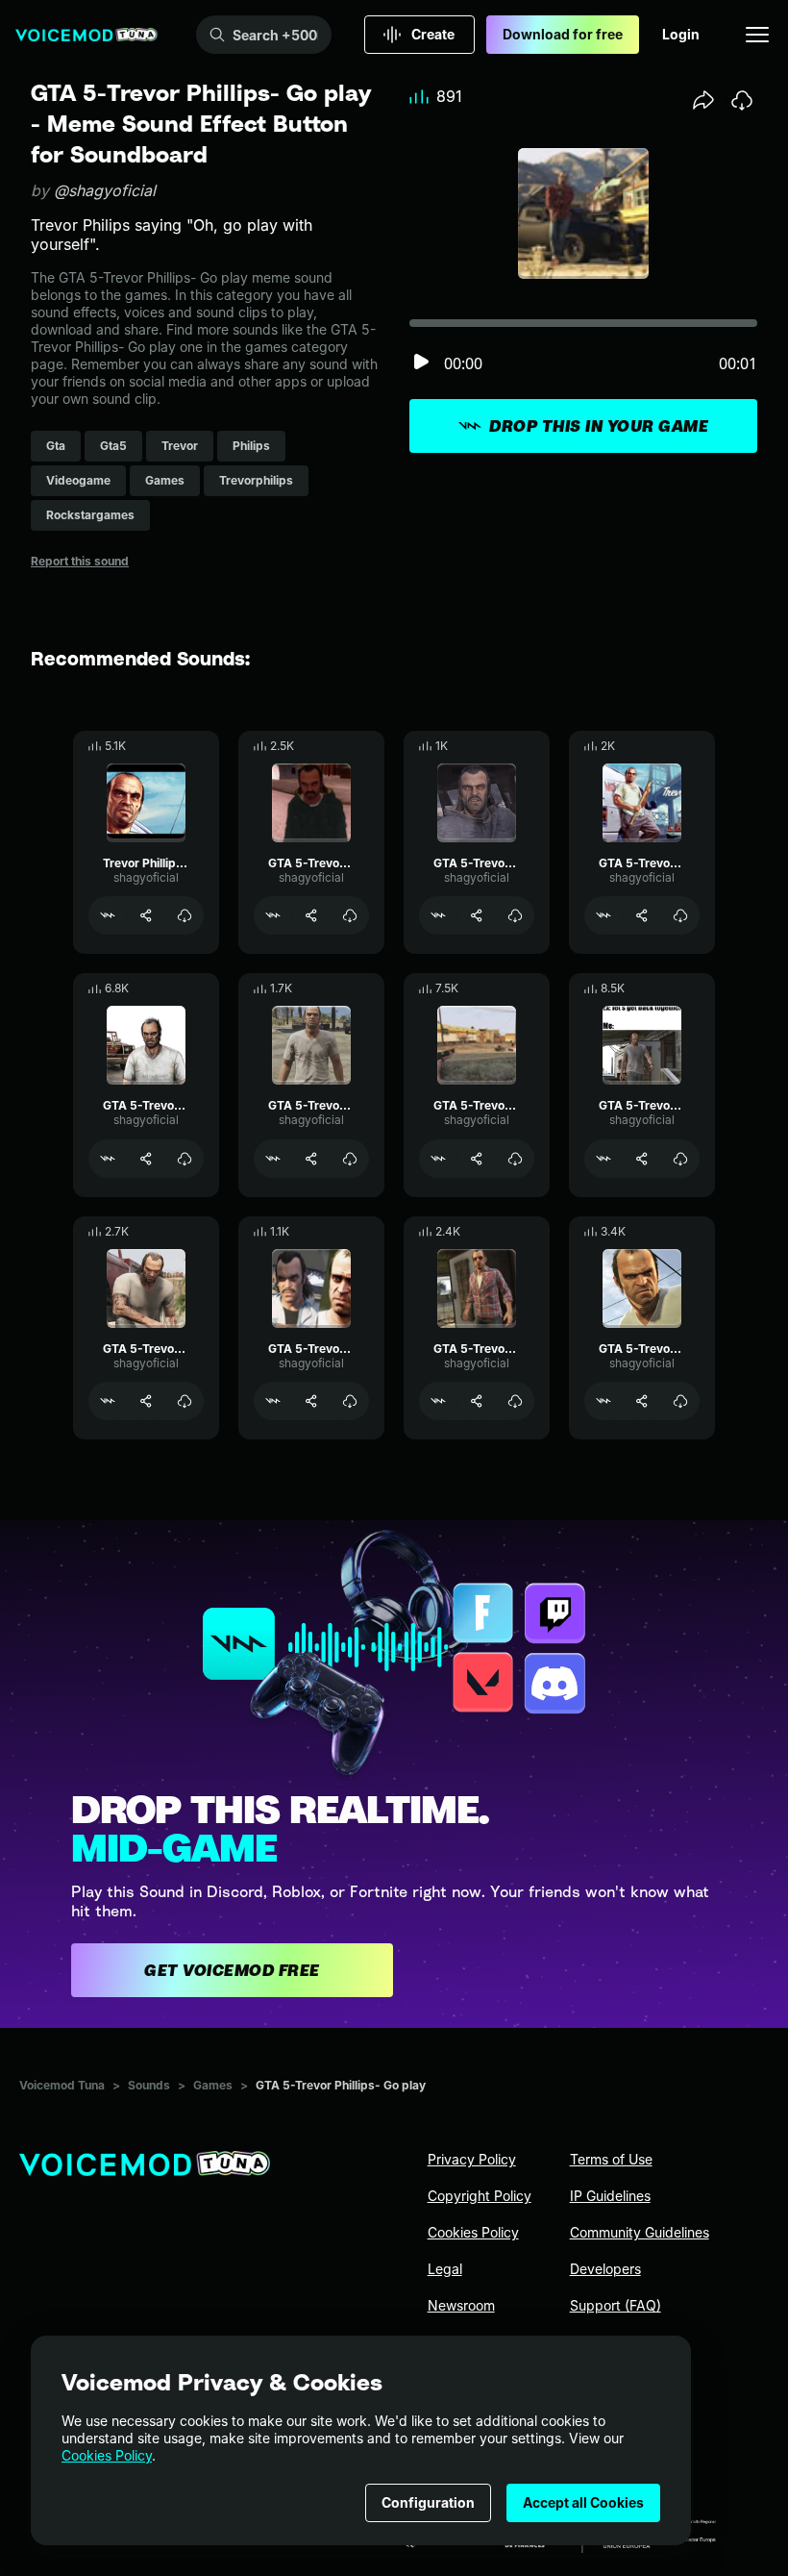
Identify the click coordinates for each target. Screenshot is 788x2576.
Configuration (428, 2502)
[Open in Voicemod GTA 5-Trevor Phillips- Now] (603, 915)
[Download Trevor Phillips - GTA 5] (185, 915)
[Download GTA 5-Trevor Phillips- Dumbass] (350, 915)
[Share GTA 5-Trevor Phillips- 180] (311, 1159)
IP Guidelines (610, 2196)
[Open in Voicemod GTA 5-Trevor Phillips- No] (603, 1159)
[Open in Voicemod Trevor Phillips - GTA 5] (108, 915)
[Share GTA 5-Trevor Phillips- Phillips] (146, 1159)
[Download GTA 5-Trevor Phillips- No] (680, 1159)
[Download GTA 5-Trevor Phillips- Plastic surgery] (515, 915)
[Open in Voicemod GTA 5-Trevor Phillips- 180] (273, 1159)
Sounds (149, 2085)
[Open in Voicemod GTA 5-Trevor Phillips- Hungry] (273, 1401)
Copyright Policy (480, 2196)
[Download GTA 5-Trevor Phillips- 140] (515, 1401)
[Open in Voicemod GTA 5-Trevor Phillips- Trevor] (438, 1159)
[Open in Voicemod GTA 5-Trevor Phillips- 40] (603, 1401)
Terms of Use (611, 2159)
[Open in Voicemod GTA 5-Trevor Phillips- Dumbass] (273, 915)
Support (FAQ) (616, 2305)
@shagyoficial (105, 190)
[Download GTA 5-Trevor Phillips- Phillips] (185, 1159)
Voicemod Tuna (62, 2085)
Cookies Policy (107, 2455)
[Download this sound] (742, 100)
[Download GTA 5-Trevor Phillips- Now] (680, 915)
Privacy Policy (472, 2159)
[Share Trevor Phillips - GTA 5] (146, 915)
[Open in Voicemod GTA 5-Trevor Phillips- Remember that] (108, 1401)
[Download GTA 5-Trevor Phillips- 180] (350, 1159)
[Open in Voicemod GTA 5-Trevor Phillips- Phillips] (108, 1159)
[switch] (421, 363)
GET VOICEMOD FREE (232, 1970)
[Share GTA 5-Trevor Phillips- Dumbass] (311, 915)
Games (213, 2085)
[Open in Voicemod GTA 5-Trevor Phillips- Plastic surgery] (438, 915)
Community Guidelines (640, 2232)
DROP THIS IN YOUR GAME (599, 426)
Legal (445, 2269)
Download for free (563, 34)
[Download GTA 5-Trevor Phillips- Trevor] (515, 1159)
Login (681, 34)
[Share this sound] (703, 100)
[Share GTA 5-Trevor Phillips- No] (642, 1159)
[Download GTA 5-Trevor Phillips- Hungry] (350, 1401)
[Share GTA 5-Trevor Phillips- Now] (642, 915)
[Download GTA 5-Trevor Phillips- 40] (680, 1401)
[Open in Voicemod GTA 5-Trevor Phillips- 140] (438, 1401)
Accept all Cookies (583, 2502)
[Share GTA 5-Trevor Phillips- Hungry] (311, 1401)
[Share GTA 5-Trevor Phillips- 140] (477, 1401)
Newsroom (461, 2305)
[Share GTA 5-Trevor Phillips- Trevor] (477, 1159)
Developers (605, 2269)
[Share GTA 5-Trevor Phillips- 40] (642, 1401)
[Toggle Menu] (757, 35)
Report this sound (80, 561)
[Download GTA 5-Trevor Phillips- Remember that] (185, 1401)
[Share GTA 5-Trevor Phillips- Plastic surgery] (477, 915)
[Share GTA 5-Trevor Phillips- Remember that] (146, 1401)
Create (433, 34)
